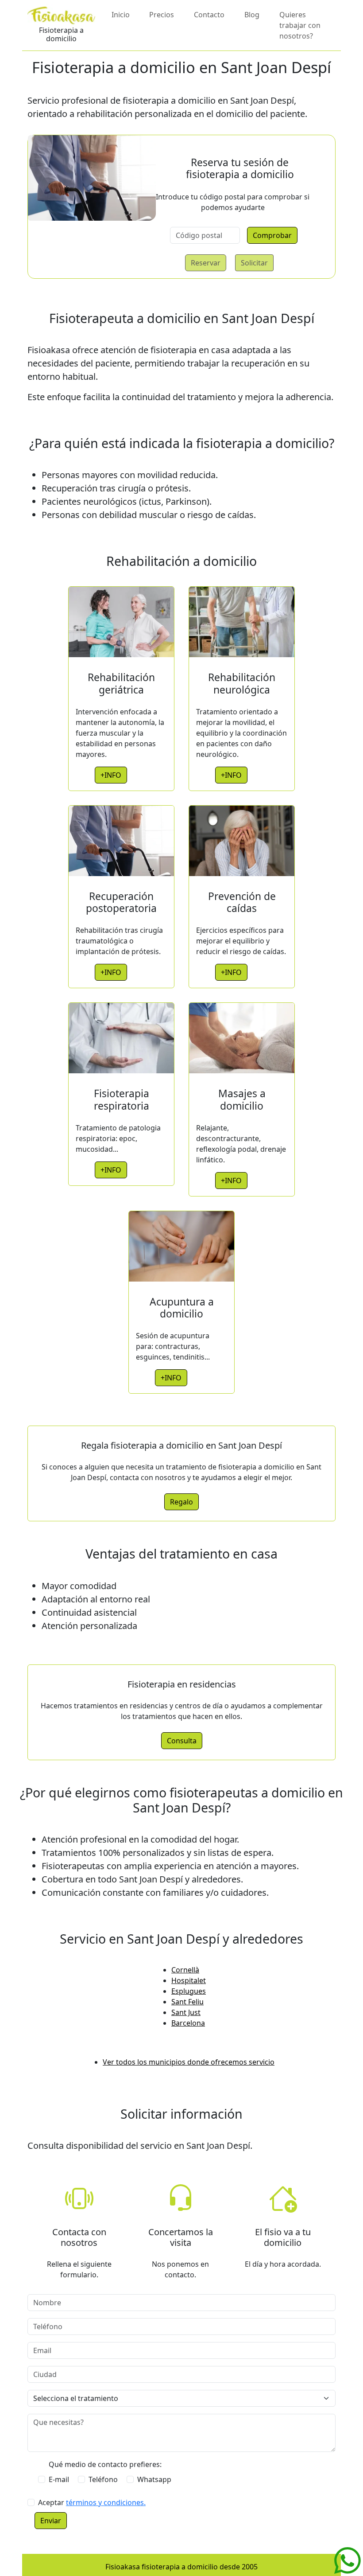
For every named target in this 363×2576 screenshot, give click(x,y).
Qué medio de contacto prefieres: (105, 2464)
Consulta (182, 1741)
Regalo (181, 1502)
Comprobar (272, 235)
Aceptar (92, 2502)
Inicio (121, 15)
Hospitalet (189, 1980)
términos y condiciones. (106, 2502)
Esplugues (189, 1991)
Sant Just (186, 2012)
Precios (162, 15)
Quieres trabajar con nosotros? (300, 25)
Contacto (209, 15)
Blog (252, 15)
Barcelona (188, 2023)
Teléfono (103, 2479)
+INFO (111, 775)
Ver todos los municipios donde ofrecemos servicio (189, 2062)
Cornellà (185, 1970)
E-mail (59, 2479)
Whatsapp (154, 2479)
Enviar (51, 2521)
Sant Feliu (187, 2002)
